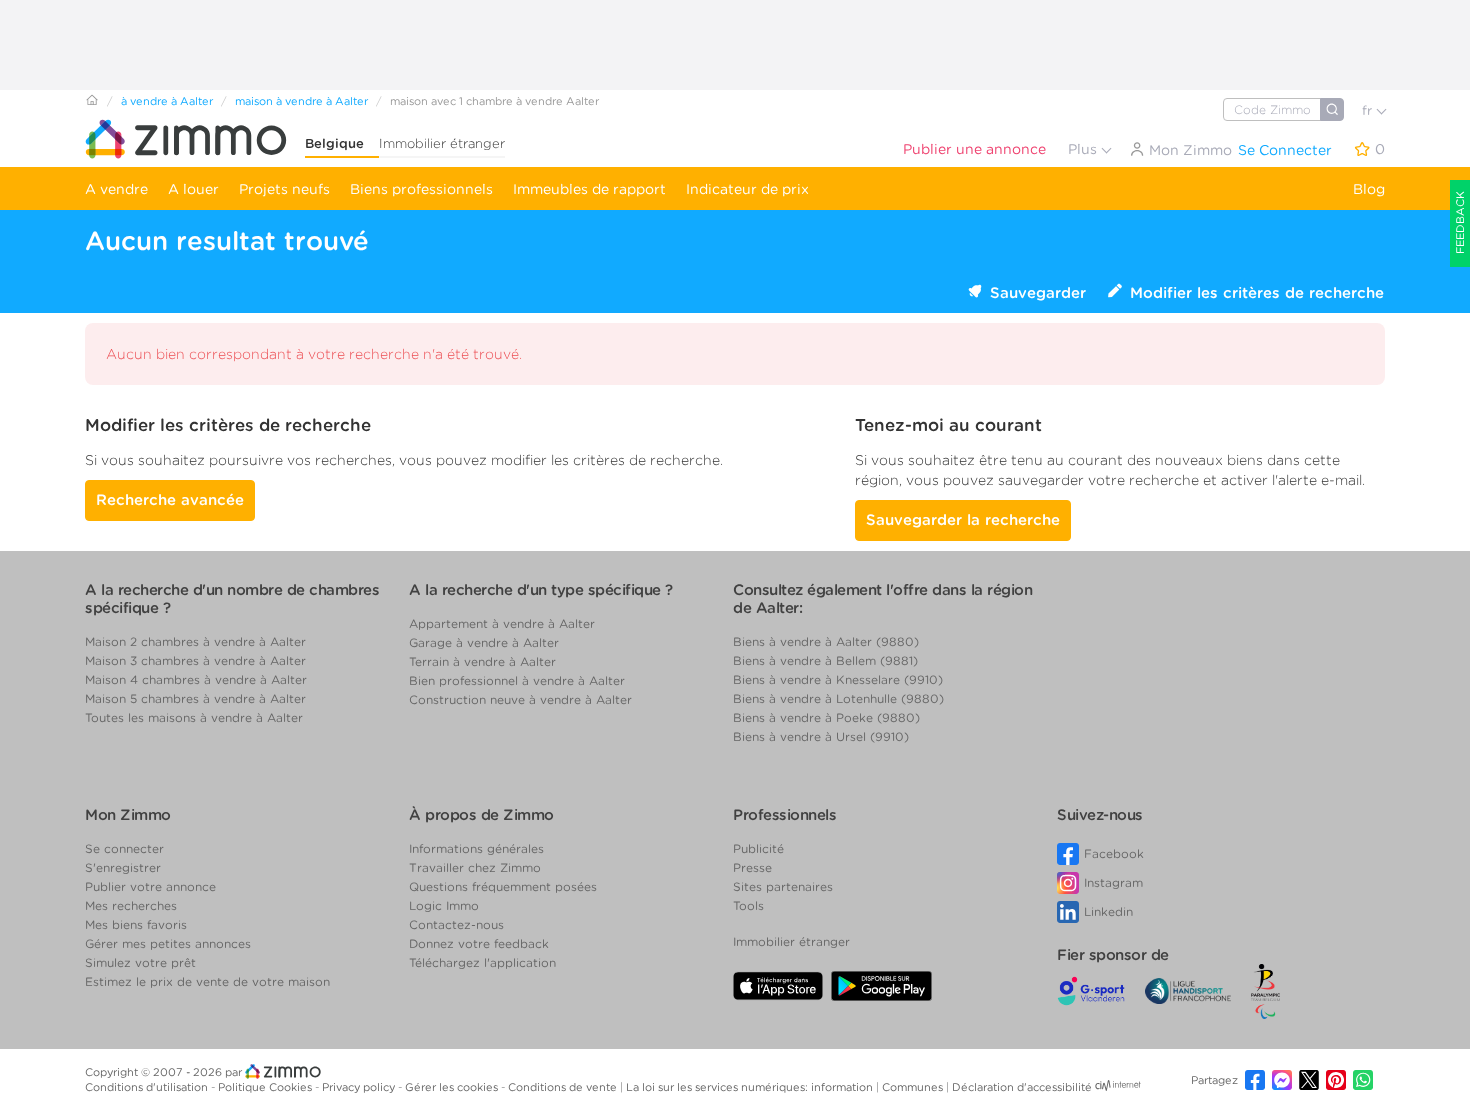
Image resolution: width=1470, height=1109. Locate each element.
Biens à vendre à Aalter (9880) (826, 641)
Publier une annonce (974, 149)
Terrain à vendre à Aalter (482, 661)
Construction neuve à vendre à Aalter (520, 699)
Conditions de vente (564, 1087)
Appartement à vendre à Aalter (502, 623)
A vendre (116, 189)
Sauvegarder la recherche (963, 520)
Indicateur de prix (747, 189)
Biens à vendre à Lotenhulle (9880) (838, 698)
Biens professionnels (421, 189)
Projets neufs (284, 189)
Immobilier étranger (442, 143)
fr (1369, 110)
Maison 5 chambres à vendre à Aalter (195, 698)
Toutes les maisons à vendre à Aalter (194, 717)
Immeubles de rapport (589, 189)
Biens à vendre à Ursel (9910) (821, 736)
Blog (1369, 189)
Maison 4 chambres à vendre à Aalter (196, 679)
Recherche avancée (170, 500)
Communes (914, 1087)
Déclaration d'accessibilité (1022, 1087)
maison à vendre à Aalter (301, 101)
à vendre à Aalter (167, 101)
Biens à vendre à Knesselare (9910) (838, 679)
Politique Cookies (266, 1087)
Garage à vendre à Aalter (484, 642)
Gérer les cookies (453, 1087)
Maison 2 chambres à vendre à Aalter (195, 641)
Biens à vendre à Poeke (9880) (826, 717)
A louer (193, 189)
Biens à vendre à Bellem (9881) (825, 660)
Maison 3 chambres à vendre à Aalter (195, 660)
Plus (1084, 149)
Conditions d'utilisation (148, 1087)
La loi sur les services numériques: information (751, 1087)
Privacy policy (360, 1087)
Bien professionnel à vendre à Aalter (517, 680)
